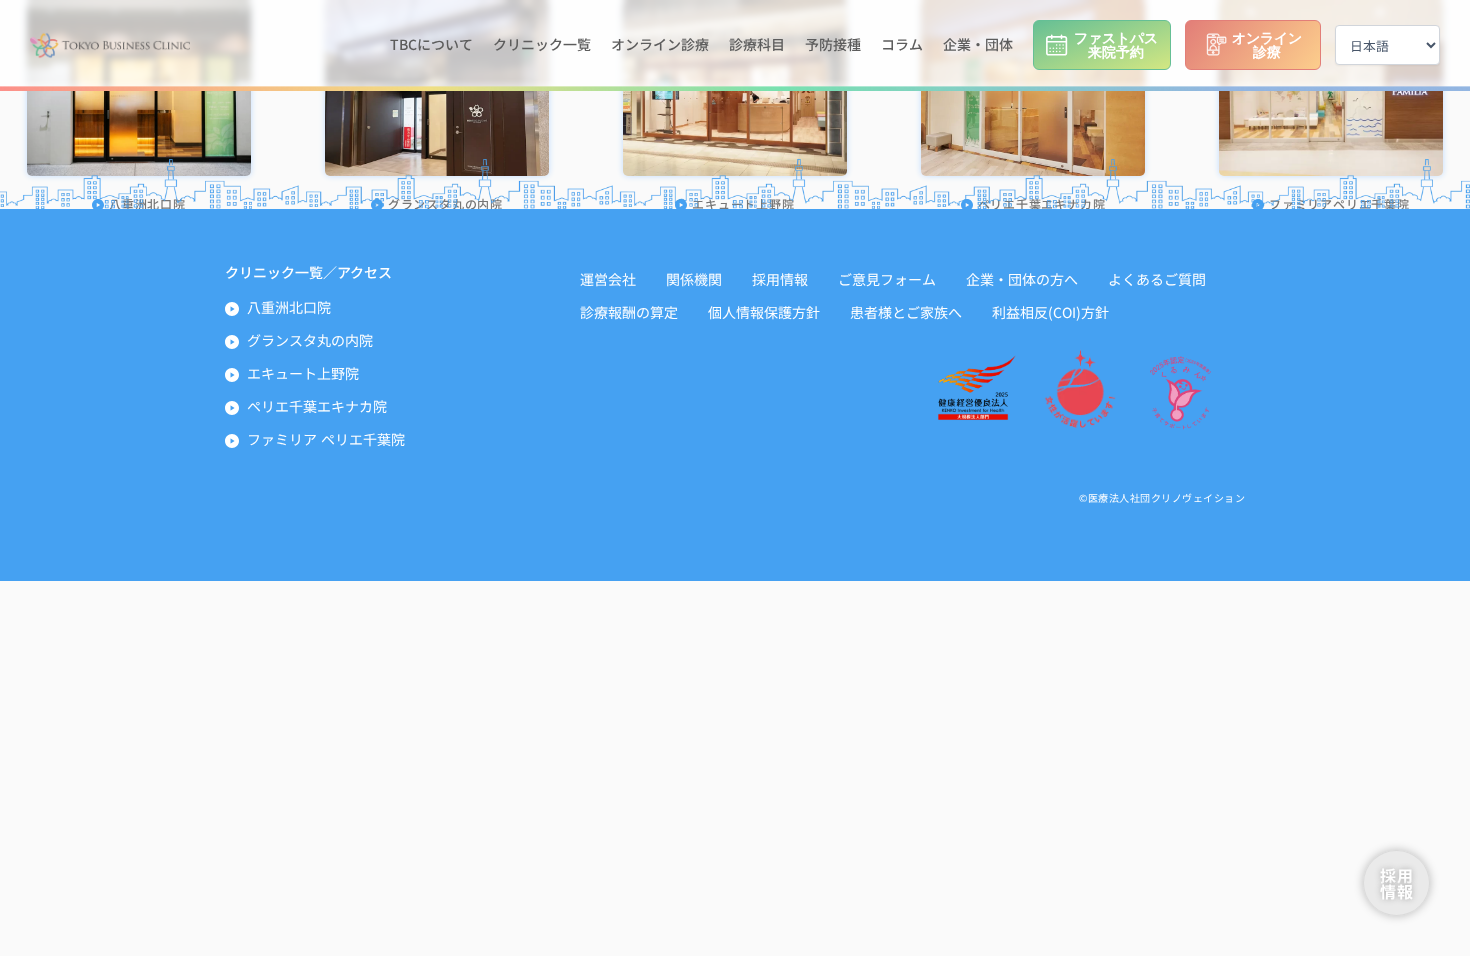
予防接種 (833, 44)
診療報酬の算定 (629, 312)
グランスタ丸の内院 (310, 340)
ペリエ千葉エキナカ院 (317, 406)
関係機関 (694, 279)
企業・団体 (978, 44)
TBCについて (431, 44)
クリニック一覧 (542, 44)
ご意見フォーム (887, 279)
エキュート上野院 (303, 373)
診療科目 (757, 44)
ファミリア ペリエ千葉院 (326, 439)
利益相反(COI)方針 (1050, 312)
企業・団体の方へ (1022, 279)
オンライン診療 (660, 44)
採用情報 (780, 279)
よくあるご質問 (1157, 279)
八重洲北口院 (289, 307)
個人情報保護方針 (764, 312)
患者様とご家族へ (906, 312)
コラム (902, 44)
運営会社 (608, 279)
